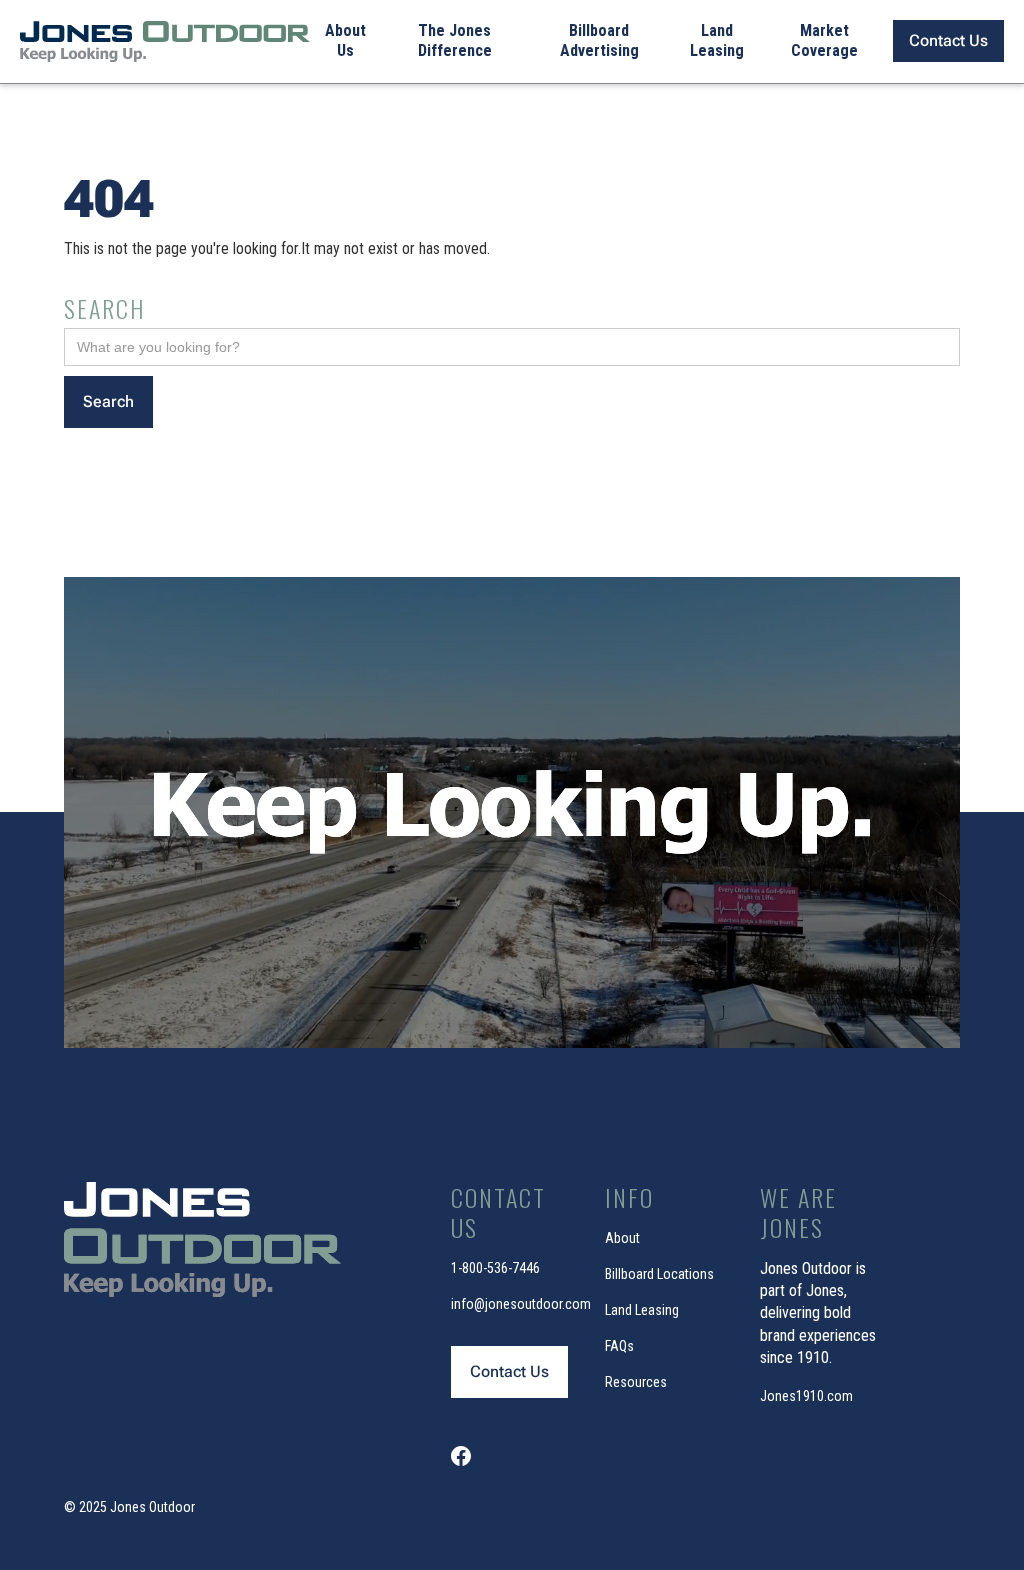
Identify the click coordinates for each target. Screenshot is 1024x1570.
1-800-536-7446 (495, 1268)
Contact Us (948, 40)
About (622, 1238)
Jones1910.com (806, 1396)
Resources (636, 1382)
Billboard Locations (659, 1274)
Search (104, 308)
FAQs (619, 1346)
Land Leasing (642, 1310)
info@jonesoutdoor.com (521, 1304)
